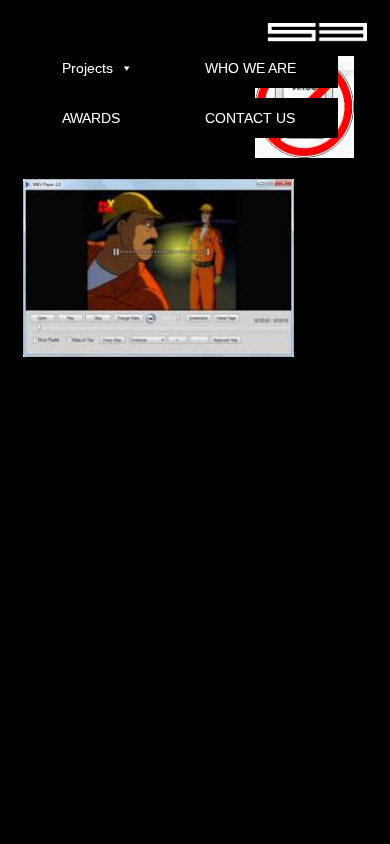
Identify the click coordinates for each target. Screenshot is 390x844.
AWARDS (91, 118)
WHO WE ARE (250, 68)
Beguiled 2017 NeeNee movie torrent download (130, 815)
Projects (87, 68)
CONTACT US (250, 118)
